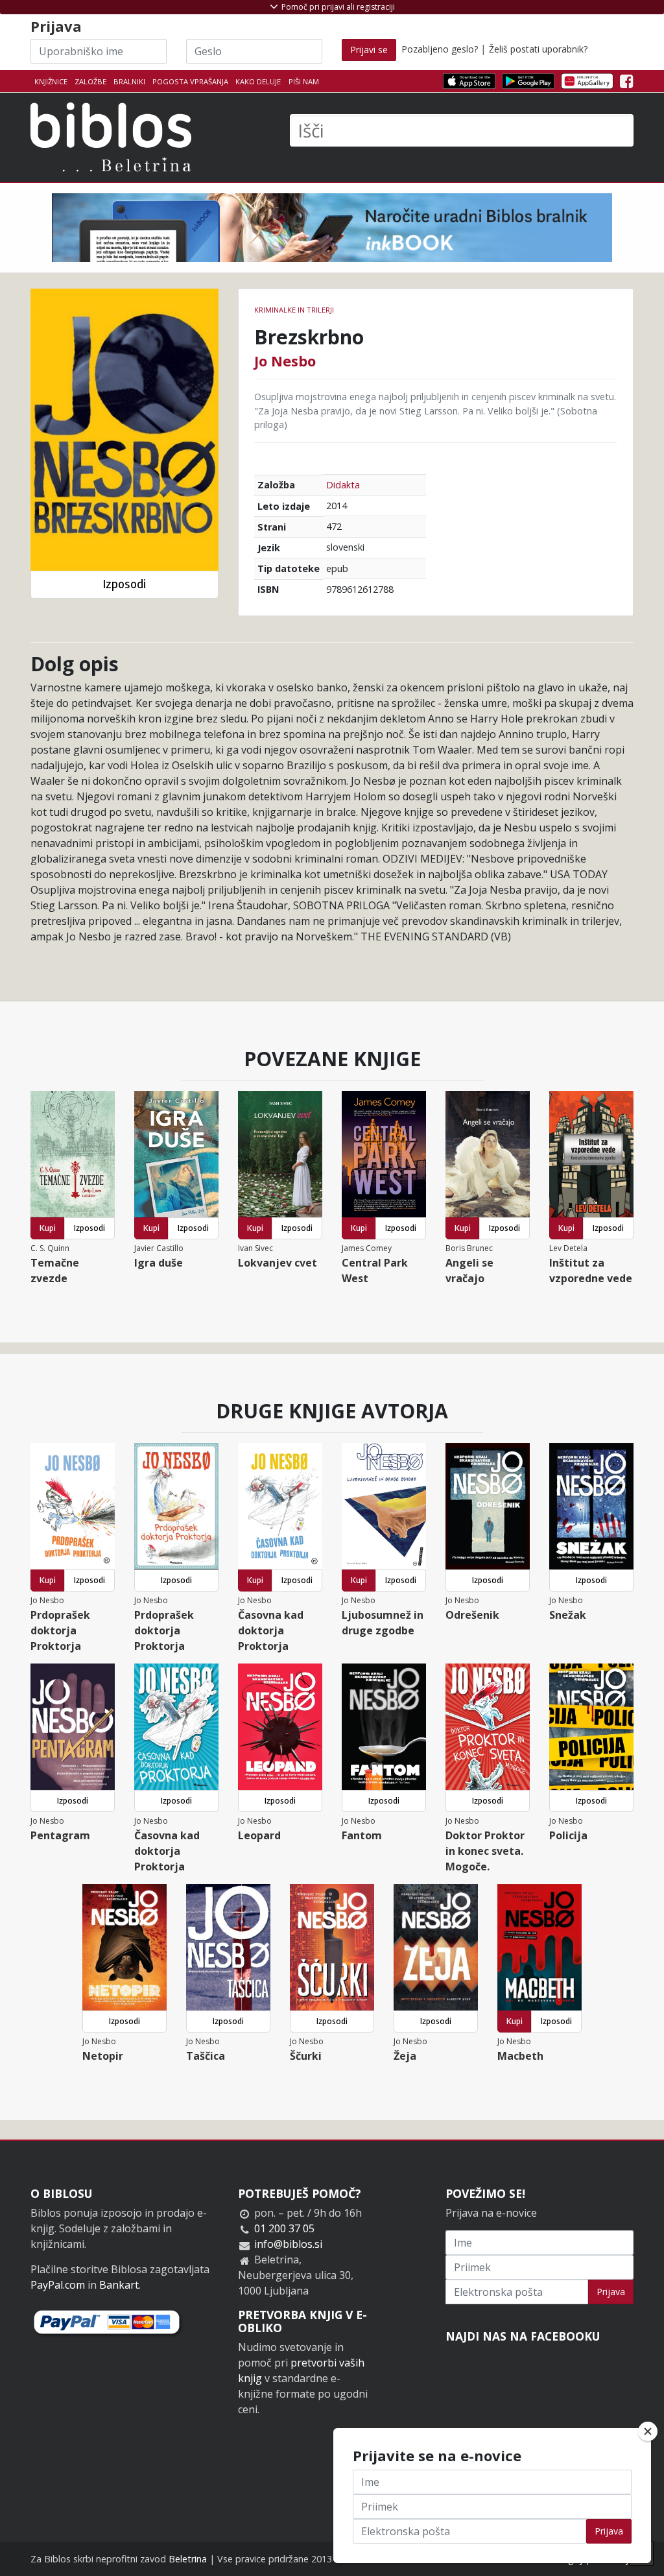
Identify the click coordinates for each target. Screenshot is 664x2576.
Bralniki (129, 81)
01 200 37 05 (284, 2228)
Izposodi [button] (124, 584)
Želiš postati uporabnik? (538, 49)
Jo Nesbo (285, 361)
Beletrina (188, 2559)
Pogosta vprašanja (190, 81)
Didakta (343, 485)
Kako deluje (258, 81)
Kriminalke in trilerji (294, 310)
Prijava (611, 2292)
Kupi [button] (48, 1228)
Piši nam (304, 81)
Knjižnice (51, 81)
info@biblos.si (288, 2244)
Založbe (90, 81)
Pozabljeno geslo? (440, 49)
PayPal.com (58, 2285)
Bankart (119, 2285)
